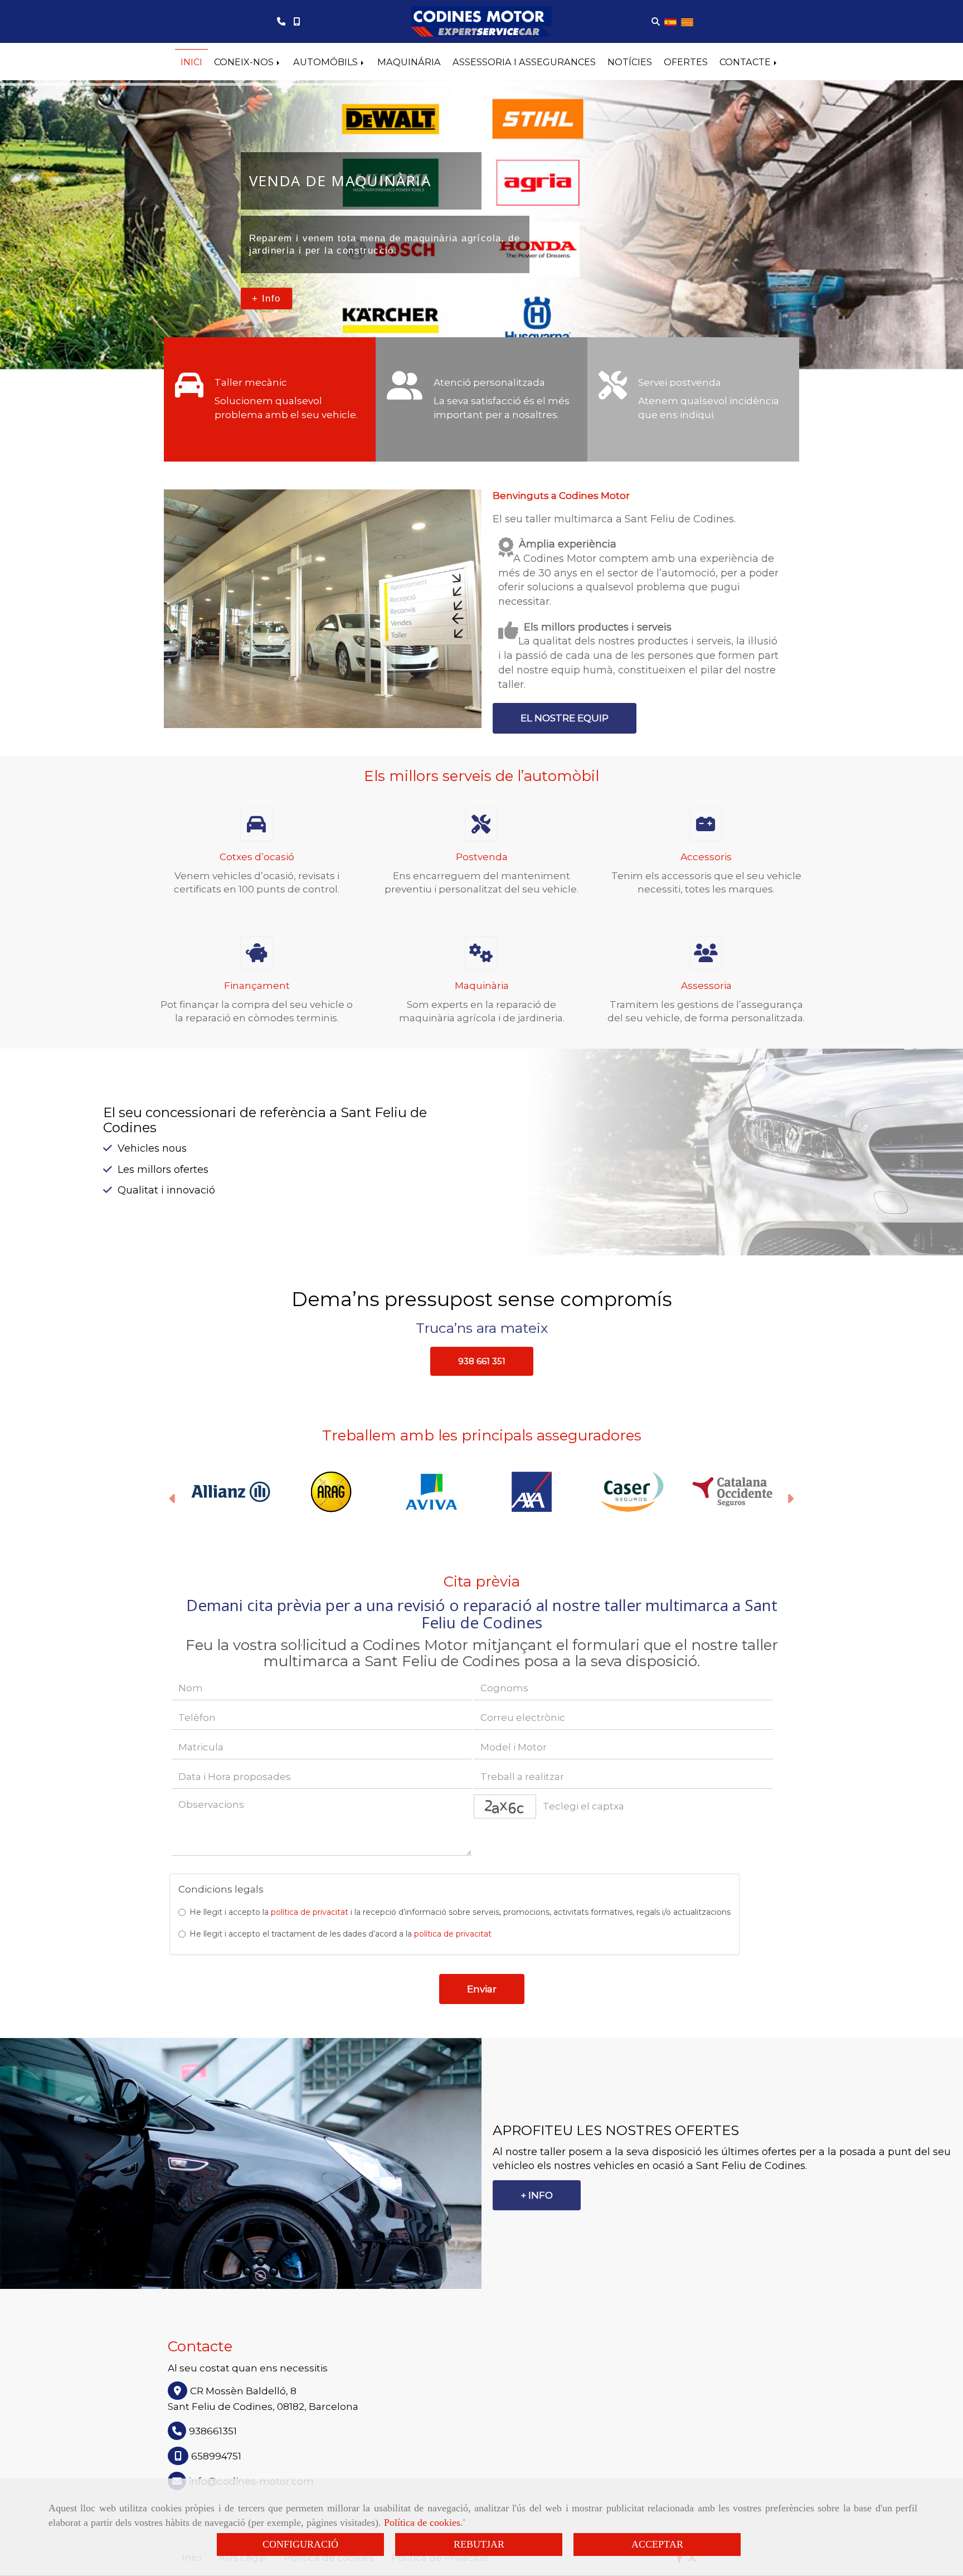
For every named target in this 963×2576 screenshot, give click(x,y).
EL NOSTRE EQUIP (565, 718)
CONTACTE (746, 62)
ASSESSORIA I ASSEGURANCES (524, 62)
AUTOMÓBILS (327, 62)
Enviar (482, 1989)
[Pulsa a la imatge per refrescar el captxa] (505, 1806)
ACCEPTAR (657, 2544)
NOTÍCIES (630, 62)
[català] (687, 21)
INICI (191, 62)
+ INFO (537, 2195)
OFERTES (686, 62)
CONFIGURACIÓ (300, 2544)
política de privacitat (310, 1912)
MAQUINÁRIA (409, 62)
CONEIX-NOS (245, 62)
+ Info (266, 298)
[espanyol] (670, 21)
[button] (482, 1362)
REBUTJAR (479, 2544)
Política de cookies (422, 2522)
